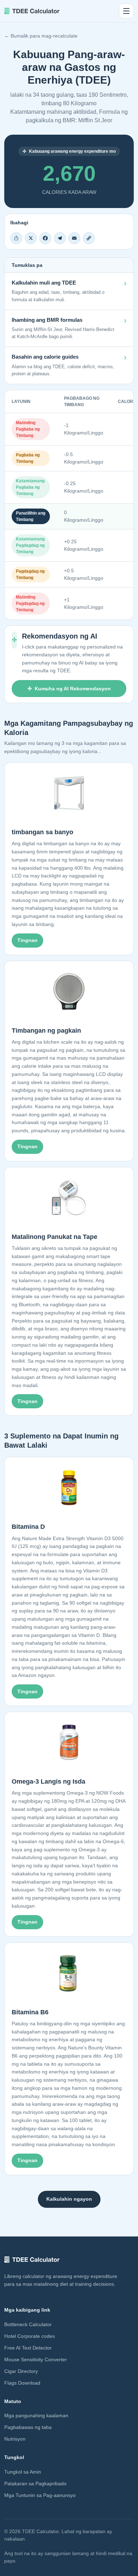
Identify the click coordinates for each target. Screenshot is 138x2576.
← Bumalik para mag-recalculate (41, 36)
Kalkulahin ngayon (69, 2199)
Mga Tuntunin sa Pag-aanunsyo (40, 2495)
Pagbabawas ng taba (28, 2427)
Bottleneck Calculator (28, 2324)
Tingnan (27, 940)
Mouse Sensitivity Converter (36, 2359)
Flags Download (22, 2383)
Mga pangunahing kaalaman (36, 2415)
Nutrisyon (15, 2439)
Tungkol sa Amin (23, 2472)
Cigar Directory (21, 2371)
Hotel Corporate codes (30, 2336)
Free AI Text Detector (28, 2348)
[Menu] (126, 11)
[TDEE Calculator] (32, 11)
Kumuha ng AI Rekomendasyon (73, 689)
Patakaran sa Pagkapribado (35, 2484)
